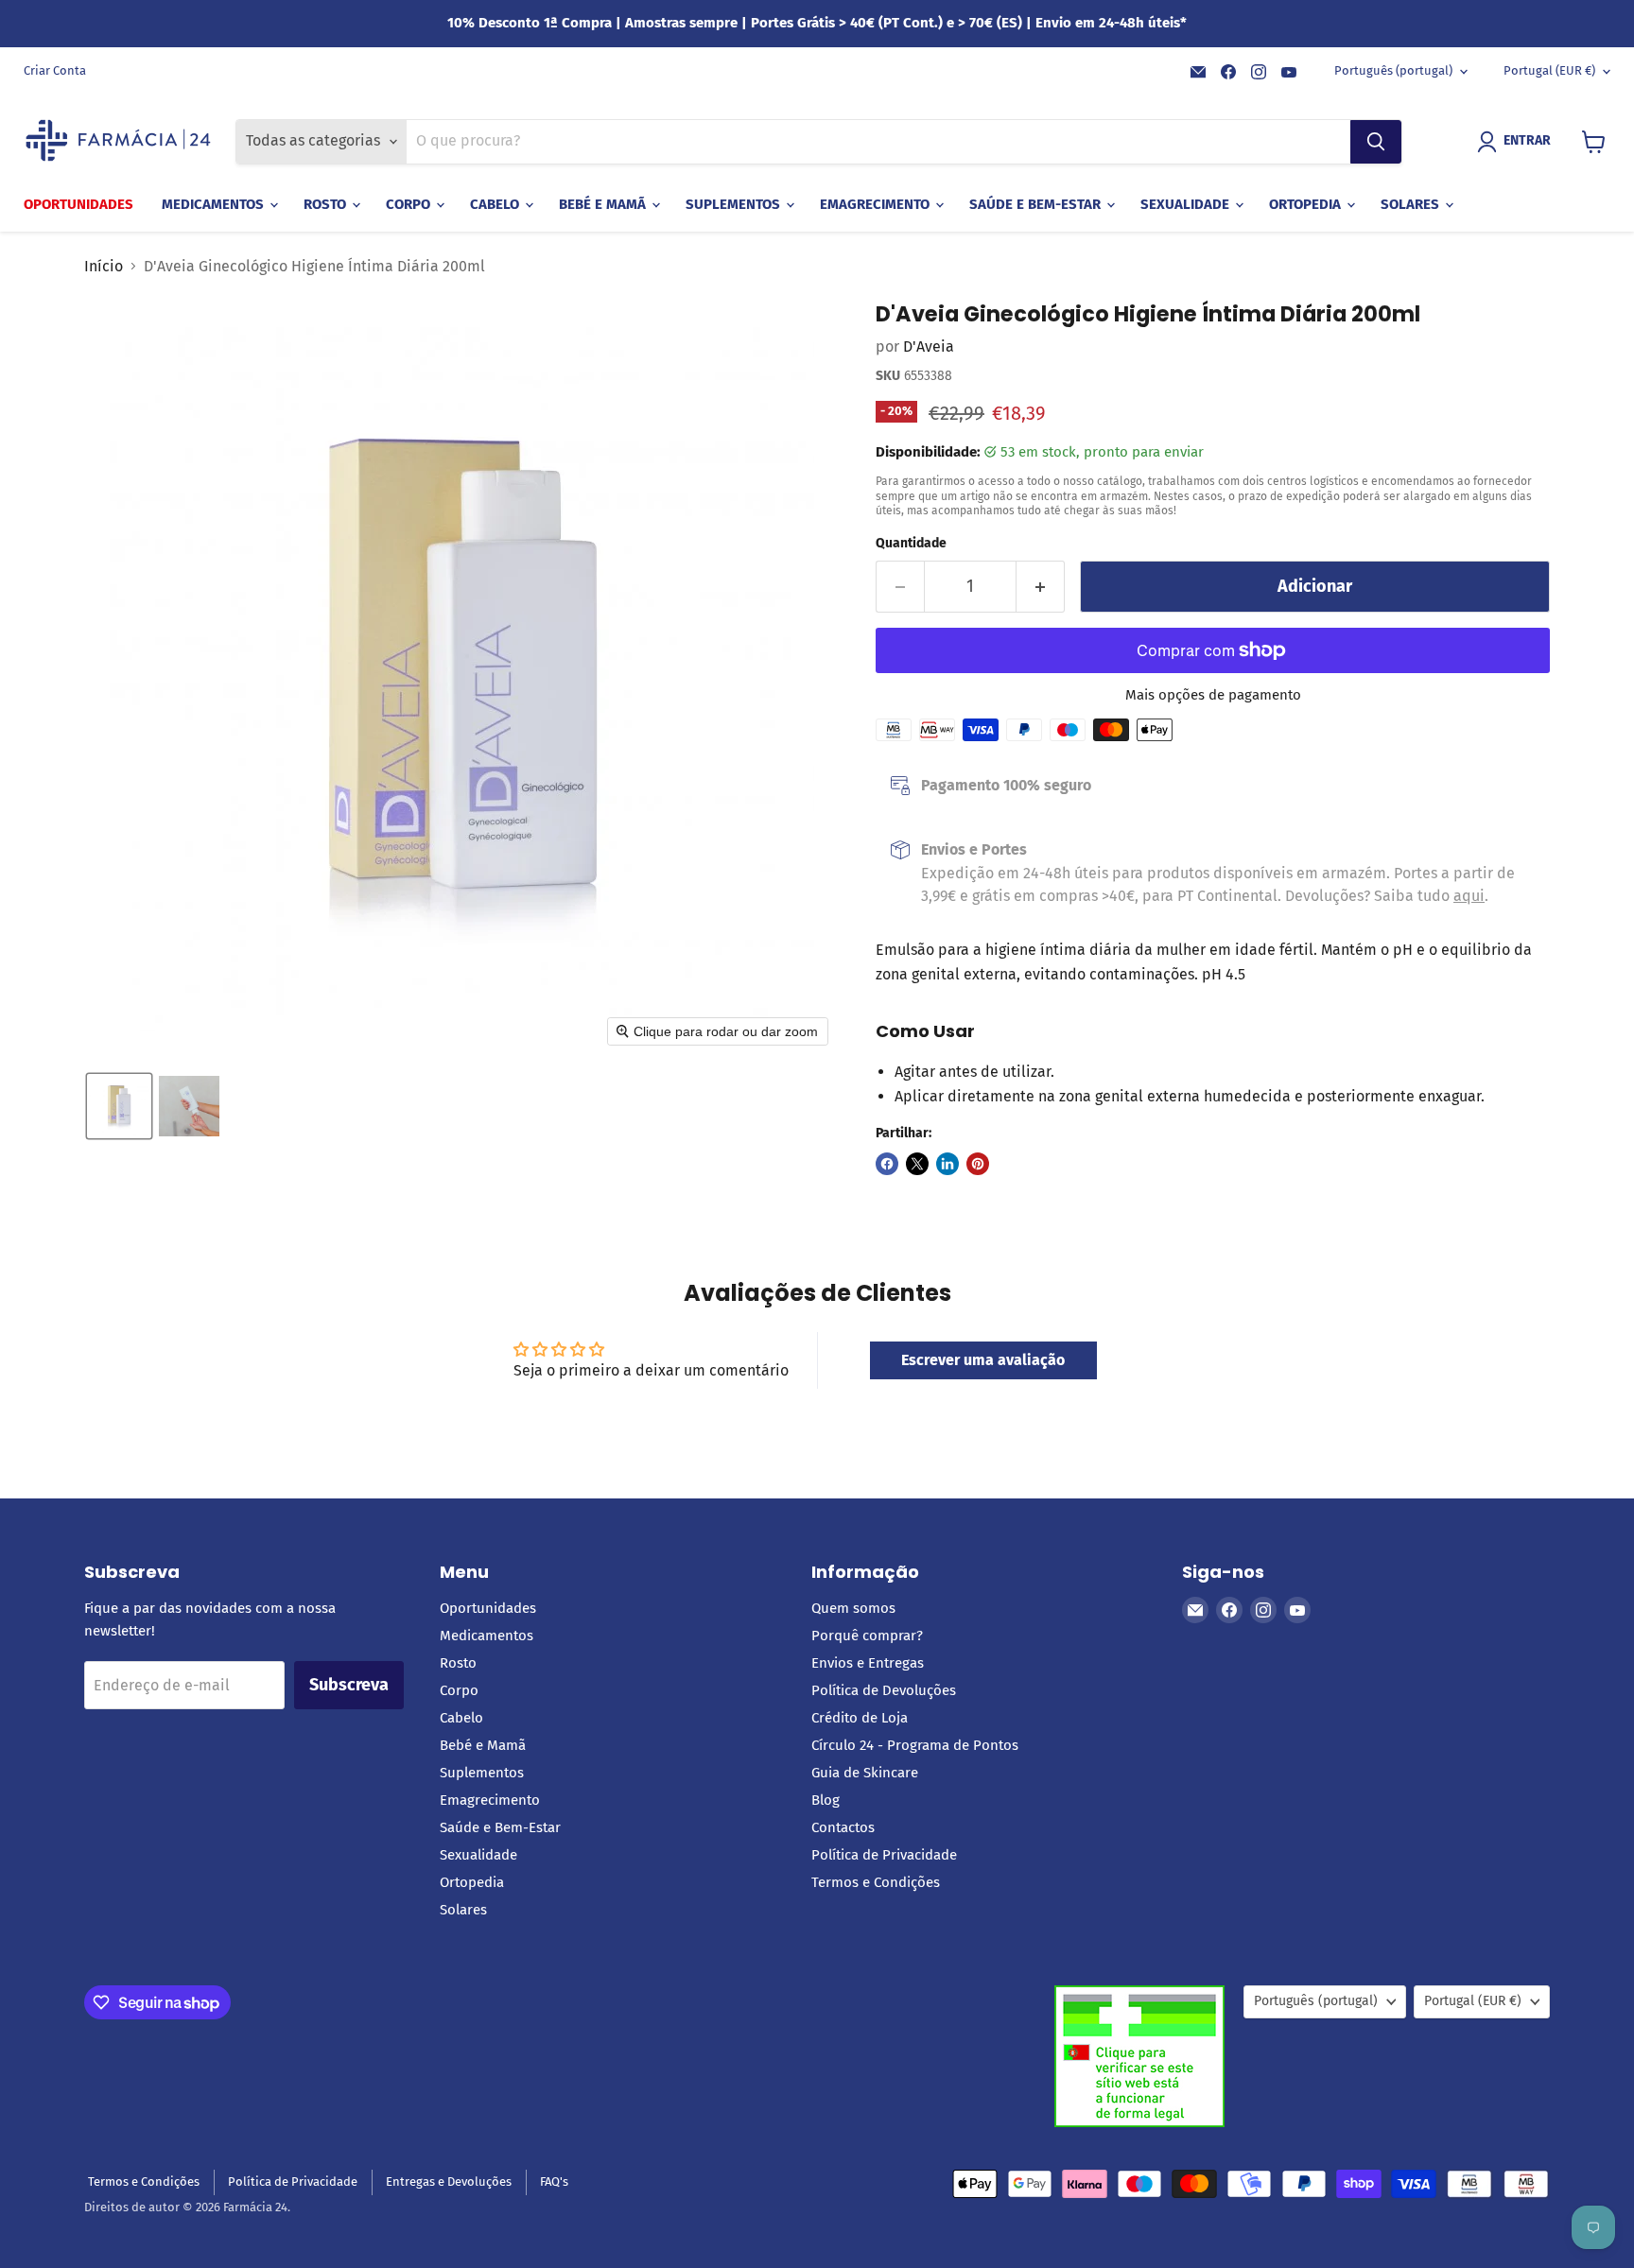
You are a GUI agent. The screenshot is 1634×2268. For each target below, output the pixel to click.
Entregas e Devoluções (449, 2181)
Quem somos (853, 1608)
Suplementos (735, 204)
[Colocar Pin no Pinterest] (978, 1164)
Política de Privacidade (884, 1855)
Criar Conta (55, 71)
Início (104, 267)
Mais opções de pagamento (1213, 695)
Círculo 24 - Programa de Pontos (915, 1745)
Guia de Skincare (865, 1773)
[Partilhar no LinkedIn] (947, 1164)
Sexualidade (1187, 204)
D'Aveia (929, 346)
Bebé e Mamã (604, 204)
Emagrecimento (877, 204)
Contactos (843, 1827)
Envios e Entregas (868, 1663)
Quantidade (911, 544)
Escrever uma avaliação (983, 1360)
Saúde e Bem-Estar (1037, 204)
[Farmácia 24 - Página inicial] (118, 142)
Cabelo (496, 204)
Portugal (1549, 70)
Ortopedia (1307, 204)
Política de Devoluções (884, 1690)
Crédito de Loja (860, 1718)
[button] (1518, 142)
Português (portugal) (1393, 70)
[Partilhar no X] (917, 1164)
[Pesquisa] (1376, 142)
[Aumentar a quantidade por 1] (1041, 587)
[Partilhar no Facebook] (887, 1164)
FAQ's (554, 2181)
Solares (1412, 204)
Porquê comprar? (867, 1636)
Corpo (410, 204)
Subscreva (349, 1685)
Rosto (327, 204)
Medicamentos (215, 204)
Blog (826, 1800)
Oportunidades (78, 204)
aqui (1469, 896)
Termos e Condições (876, 1882)
